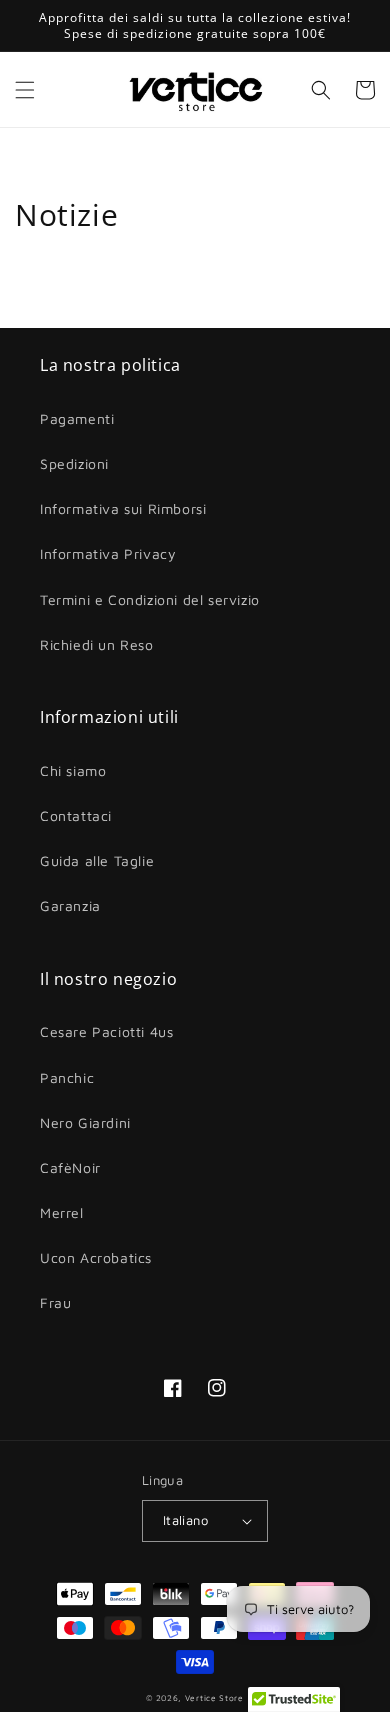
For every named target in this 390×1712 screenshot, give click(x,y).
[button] (25, 90)
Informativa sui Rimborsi (123, 508)
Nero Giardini (85, 1122)
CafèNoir (70, 1167)
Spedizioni (74, 463)
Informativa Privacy (108, 553)
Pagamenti (77, 418)
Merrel (62, 1212)
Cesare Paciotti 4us (106, 1031)
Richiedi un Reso (97, 644)
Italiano (185, 1520)
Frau (55, 1302)
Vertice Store (214, 1698)
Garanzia (70, 905)
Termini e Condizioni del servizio (150, 599)
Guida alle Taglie (97, 860)
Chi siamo (73, 770)
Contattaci (76, 815)
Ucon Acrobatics (96, 1257)
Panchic (67, 1077)
